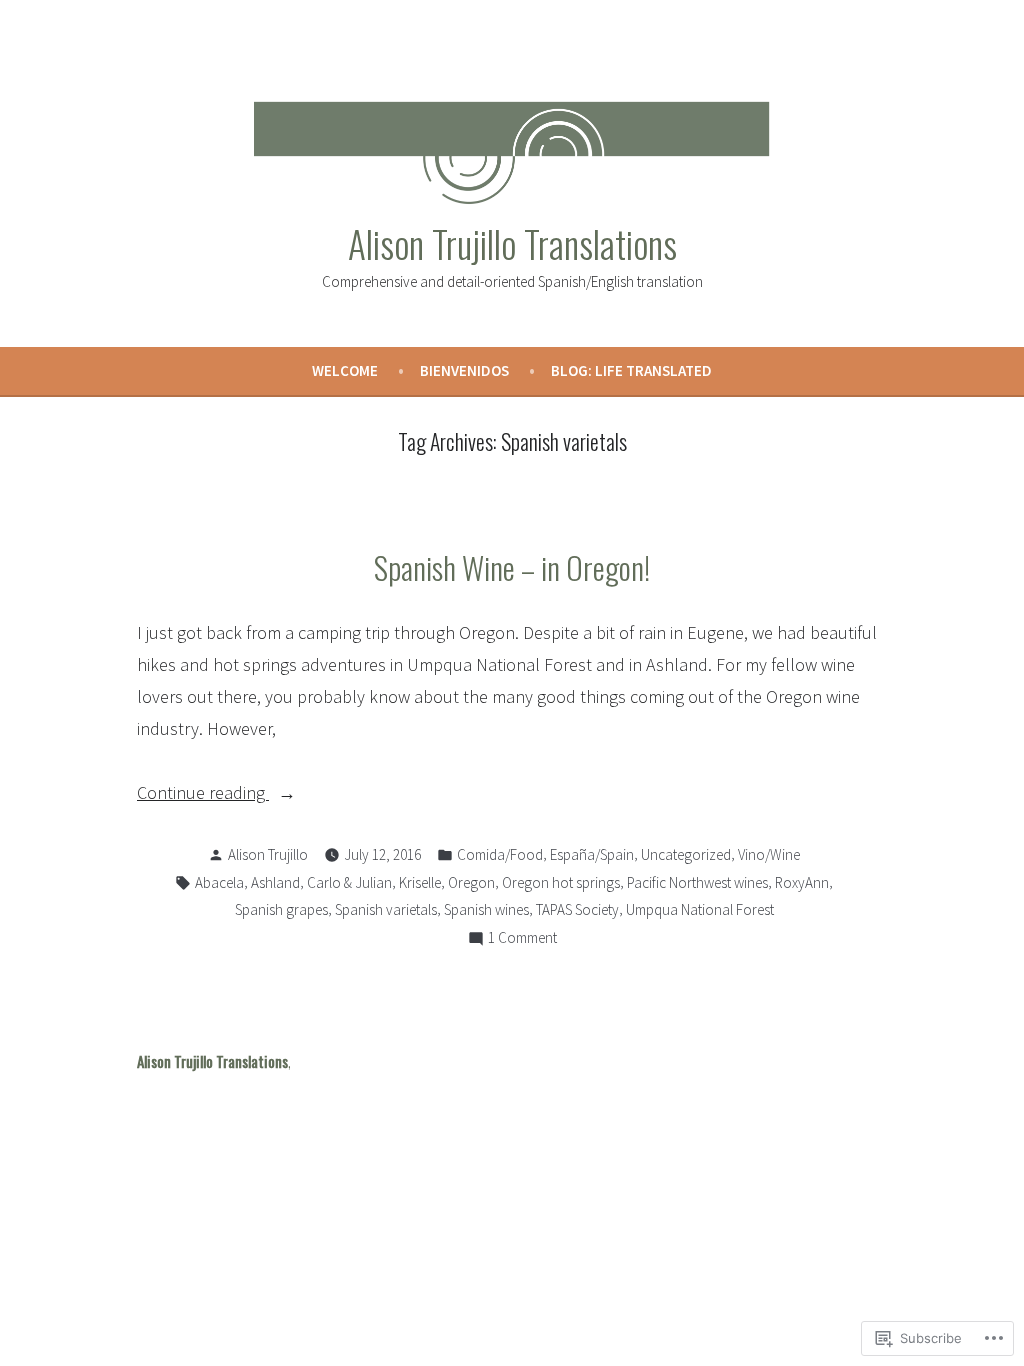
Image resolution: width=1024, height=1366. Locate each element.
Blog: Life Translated (631, 370)
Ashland (275, 882)
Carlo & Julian (349, 882)
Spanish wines (486, 909)
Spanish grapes (281, 909)
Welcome (345, 370)
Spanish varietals (386, 909)
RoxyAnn (802, 882)
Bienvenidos (464, 370)
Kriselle (420, 882)
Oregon (471, 882)
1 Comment (522, 939)
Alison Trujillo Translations (512, 243)
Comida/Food (500, 854)
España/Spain (592, 854)
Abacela (219, 882)
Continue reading (203, 794)
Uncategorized (686, 854)
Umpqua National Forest (700, 909)
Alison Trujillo (268, 854)
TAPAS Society (577, 909)
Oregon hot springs (561, 882)
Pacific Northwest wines (697, 882)
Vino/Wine (769, 854)
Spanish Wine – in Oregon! (512, 567)
